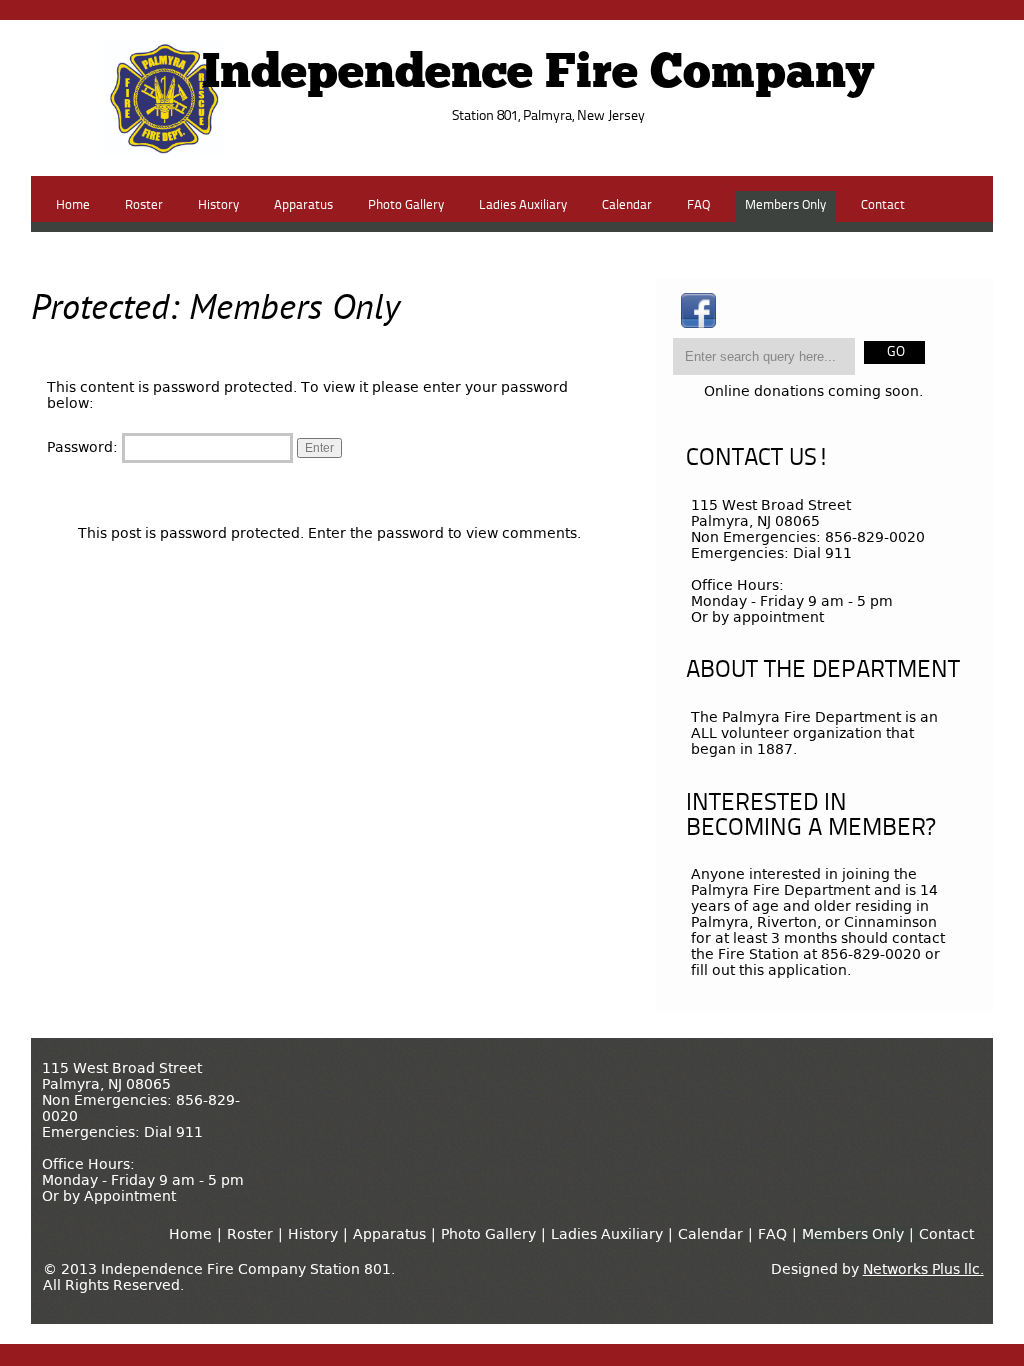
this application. (795, 970)
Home (73, 205)
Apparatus (303, 205)
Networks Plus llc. (923, 1269)
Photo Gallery (406, 205)
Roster (144, 205)
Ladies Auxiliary (523, 205)
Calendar (627, 205)
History (218, 205)
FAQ (698, 205)
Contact (883, 205)
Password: (84, 447)
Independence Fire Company (538, 75)
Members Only (785, 205)
